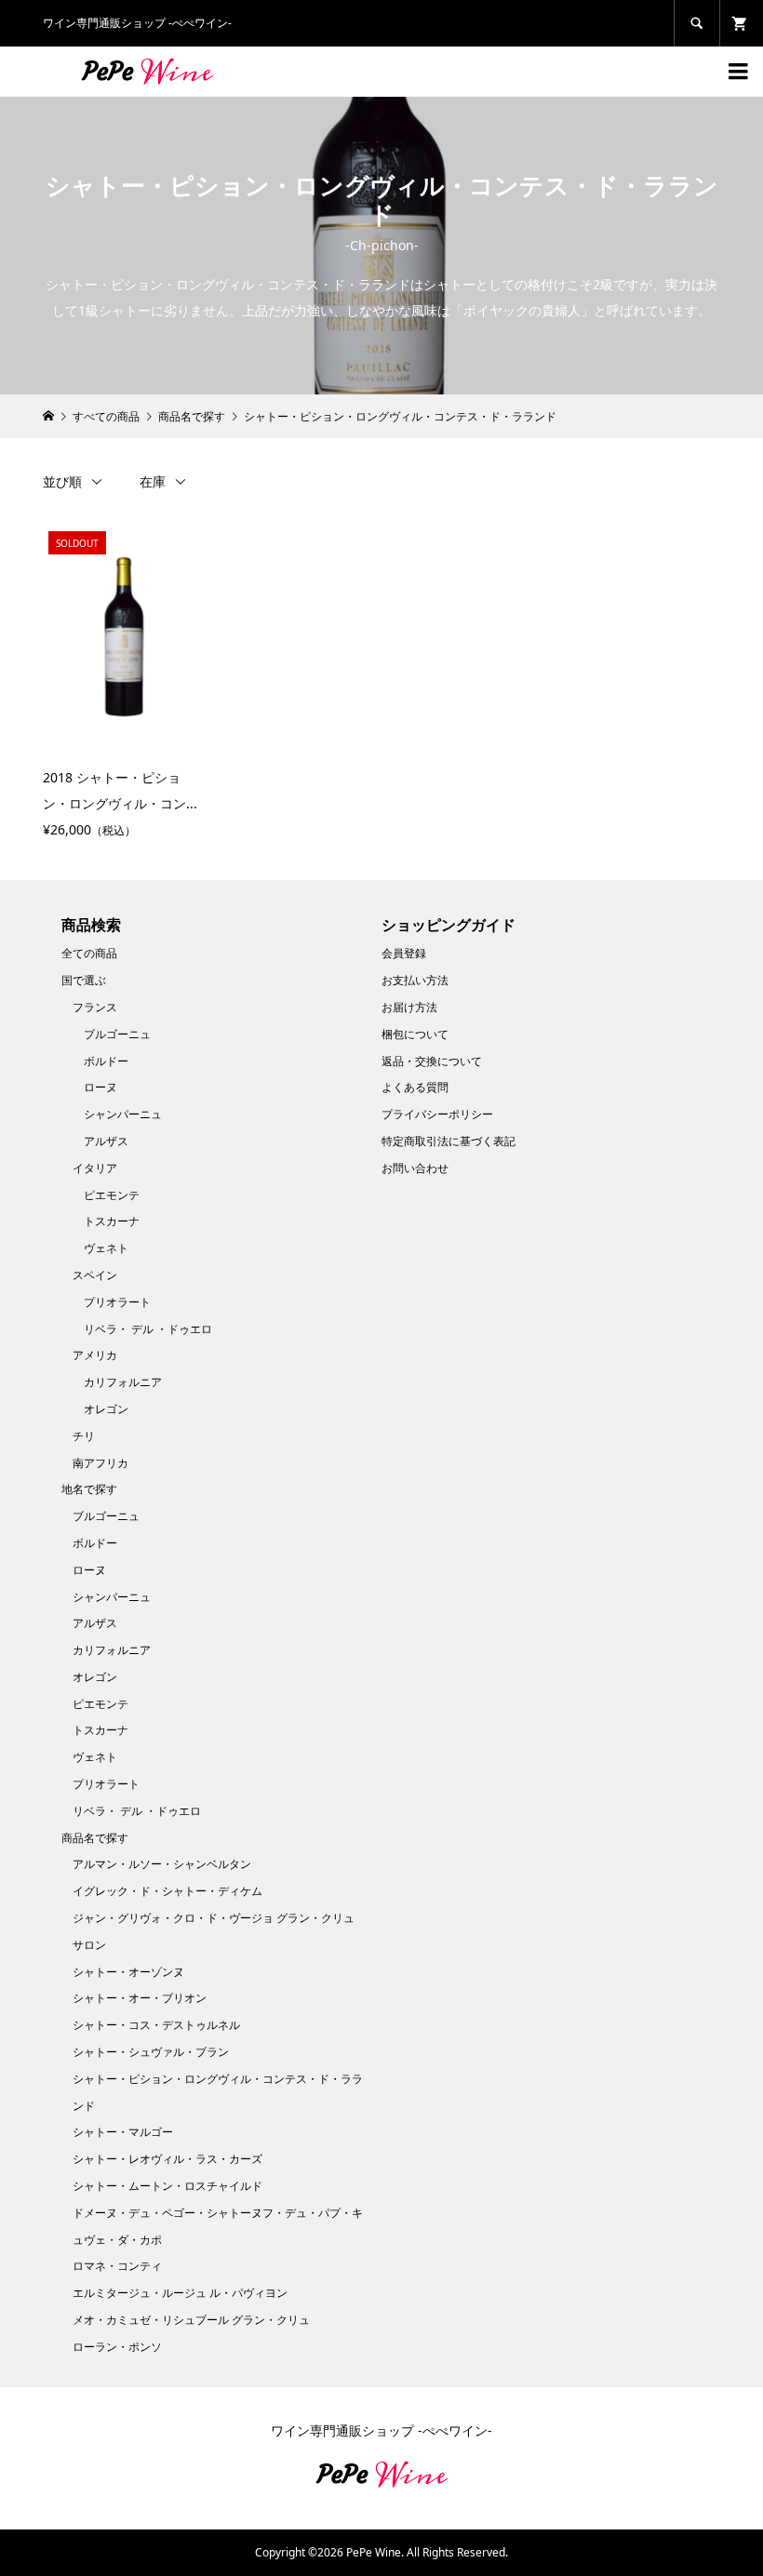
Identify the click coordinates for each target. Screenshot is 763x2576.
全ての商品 (89, 953)
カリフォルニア (123, 1382)
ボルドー (106, 1061)
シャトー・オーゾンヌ (128, 1972)
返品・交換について (432, 1061)
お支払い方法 (415, 980)
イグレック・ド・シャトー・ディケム (167, 1891)
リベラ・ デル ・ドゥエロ (148, 1329)
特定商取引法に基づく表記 (448, 1141)
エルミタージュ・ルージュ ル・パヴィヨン (180, 2293)
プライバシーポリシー (437, 1114)
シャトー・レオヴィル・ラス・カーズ (167, 2159)
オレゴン (106, 1409)
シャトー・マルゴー (123, 2132)
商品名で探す (95, 1838)
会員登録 (404, 953)
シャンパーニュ (123, 1114)
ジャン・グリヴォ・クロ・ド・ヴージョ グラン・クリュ (214, 1918)
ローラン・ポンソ (117, 2347)
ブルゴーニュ (117, 1034)
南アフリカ (100, 1463)
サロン (89, 1945)
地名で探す (89, 1489)
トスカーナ (112, 1221)
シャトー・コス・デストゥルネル (156, 2025)
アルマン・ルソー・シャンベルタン (162, 1864)
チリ (84, 1436)
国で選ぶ (84, 980)
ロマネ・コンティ (117, 2266)
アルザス (106, 1141)
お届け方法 (409, 1007)
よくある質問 (415, 1087)
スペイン (95, 1275)
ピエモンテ (112, 1195)
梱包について (415, 1034)
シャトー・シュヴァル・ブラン (151, 2052)
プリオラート (117, 1302)
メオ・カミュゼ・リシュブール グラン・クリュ (191, 2320)
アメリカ (95, 1355)
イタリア (95, 1168)
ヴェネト (106, 1248)
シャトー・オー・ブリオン (140, 1998)
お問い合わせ (415, 1168)
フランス (95, 1007)
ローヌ (100, 1087)
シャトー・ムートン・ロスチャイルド (167, 2186)
